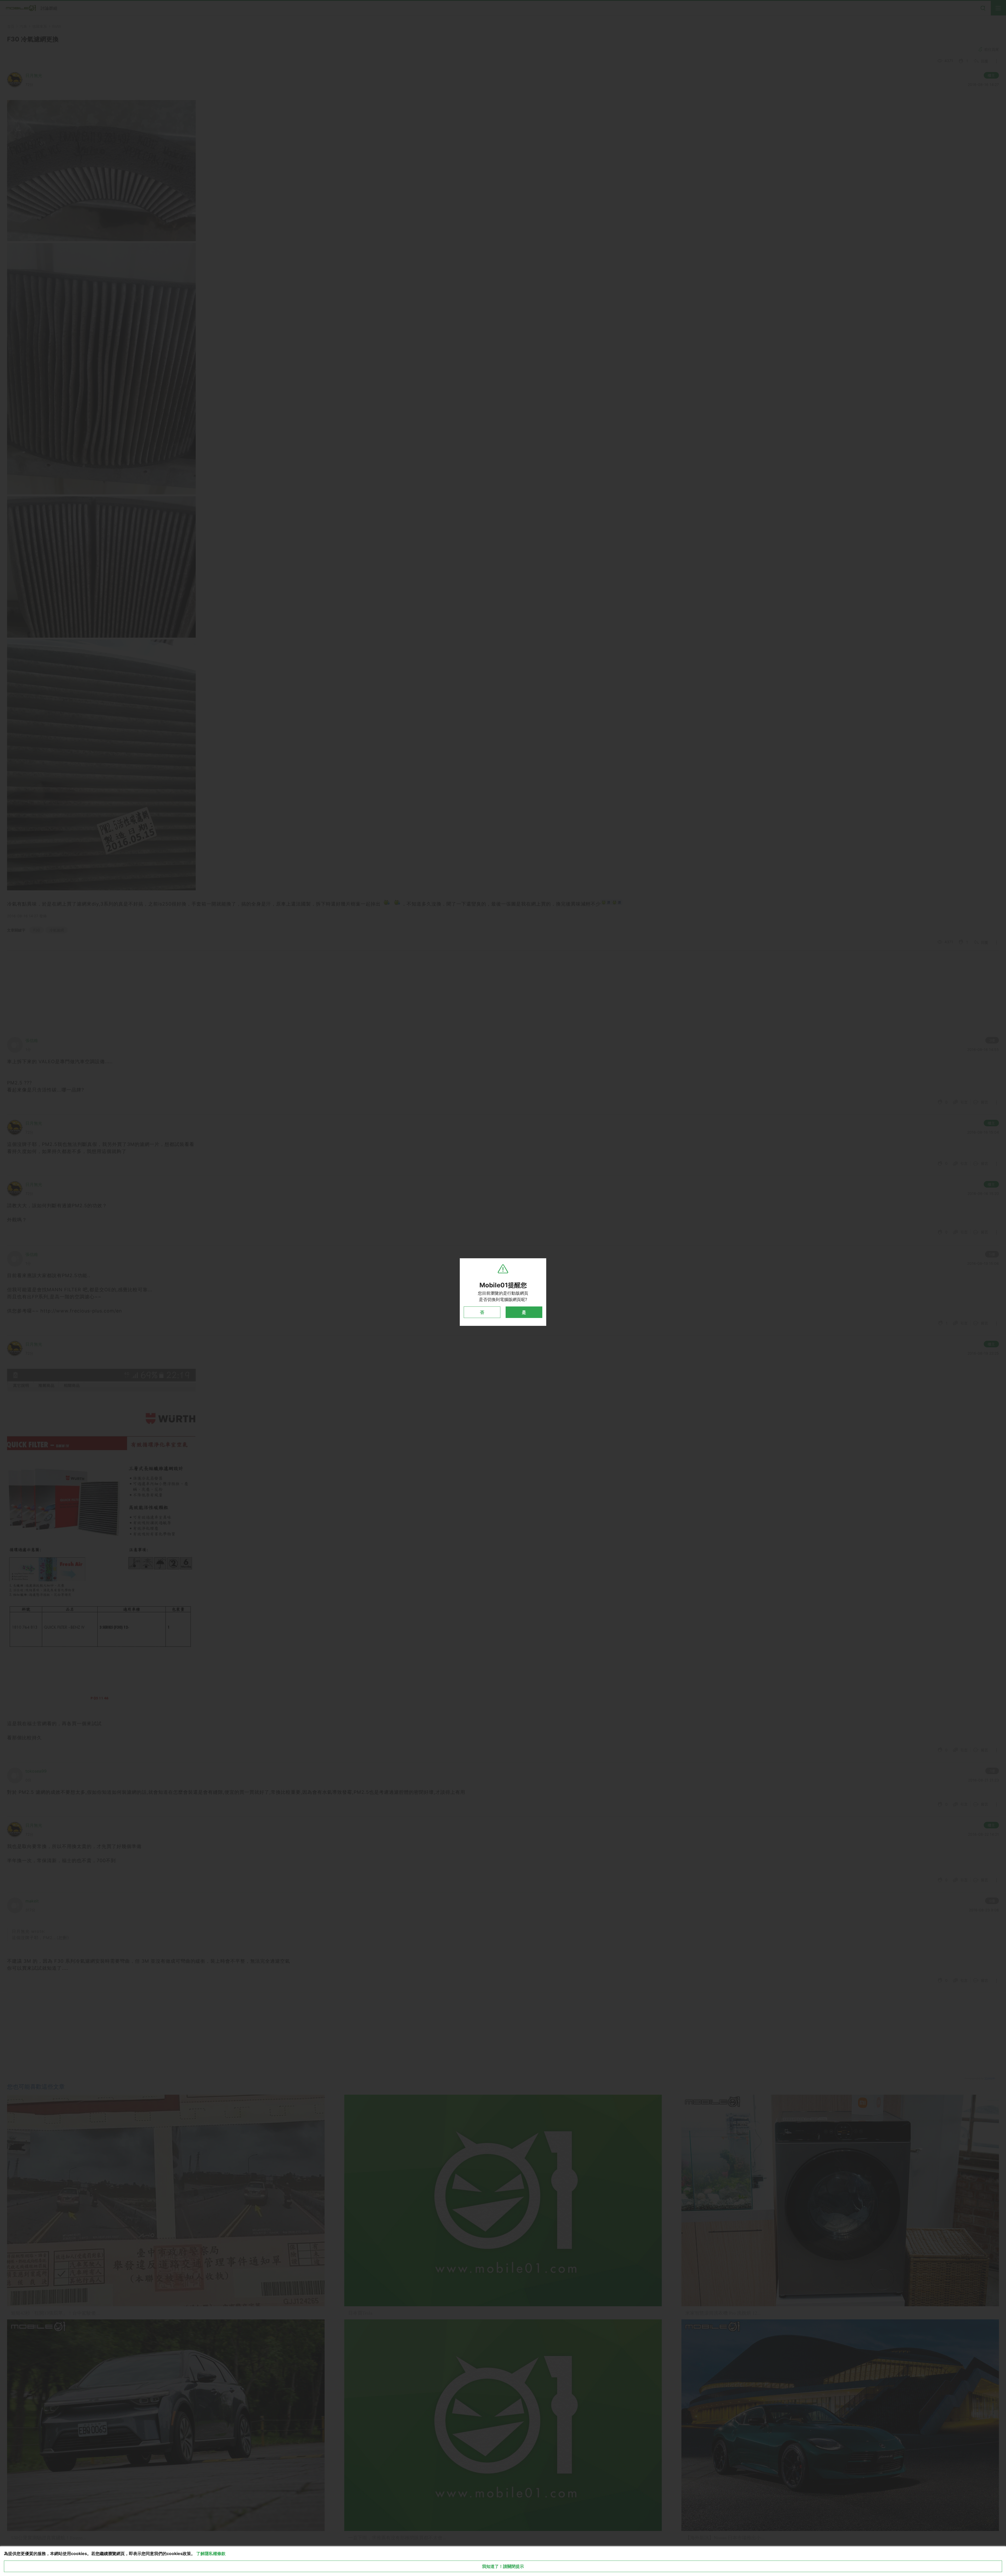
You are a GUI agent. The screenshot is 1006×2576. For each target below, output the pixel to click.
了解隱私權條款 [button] (211, 2553)
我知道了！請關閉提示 (503, 2566)
